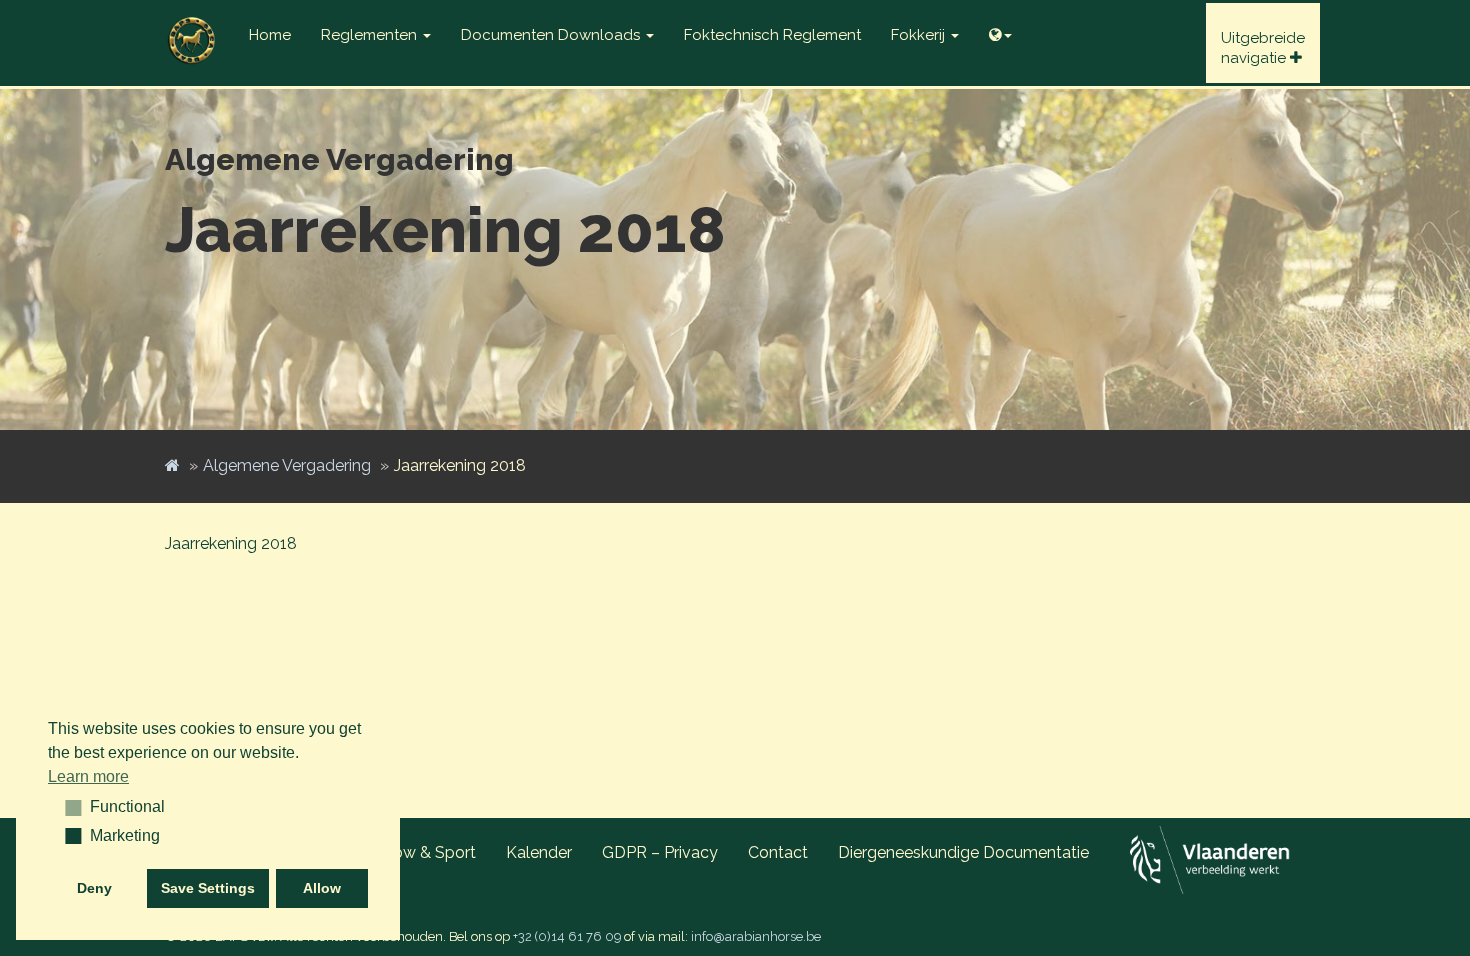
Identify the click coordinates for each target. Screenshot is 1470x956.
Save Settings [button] (208, 888)
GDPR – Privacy (660, 852)
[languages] (1000, 30)
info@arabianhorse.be (756, 936)
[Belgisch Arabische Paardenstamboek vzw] (192, 25)
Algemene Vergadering (287, 465)
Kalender (539, 852)
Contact (778, 852)
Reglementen (371, 35)
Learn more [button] (88, 776)
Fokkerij (920, 35)
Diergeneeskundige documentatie (963, 852)
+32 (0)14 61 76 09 (567, 936)
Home (270, 35)
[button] (66, 807)
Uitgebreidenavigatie (1263, 48)
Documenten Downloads (552, 35)
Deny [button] (94, 888)
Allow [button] (322, 888)
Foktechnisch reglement (772, 35)
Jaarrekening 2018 (231, 543)
